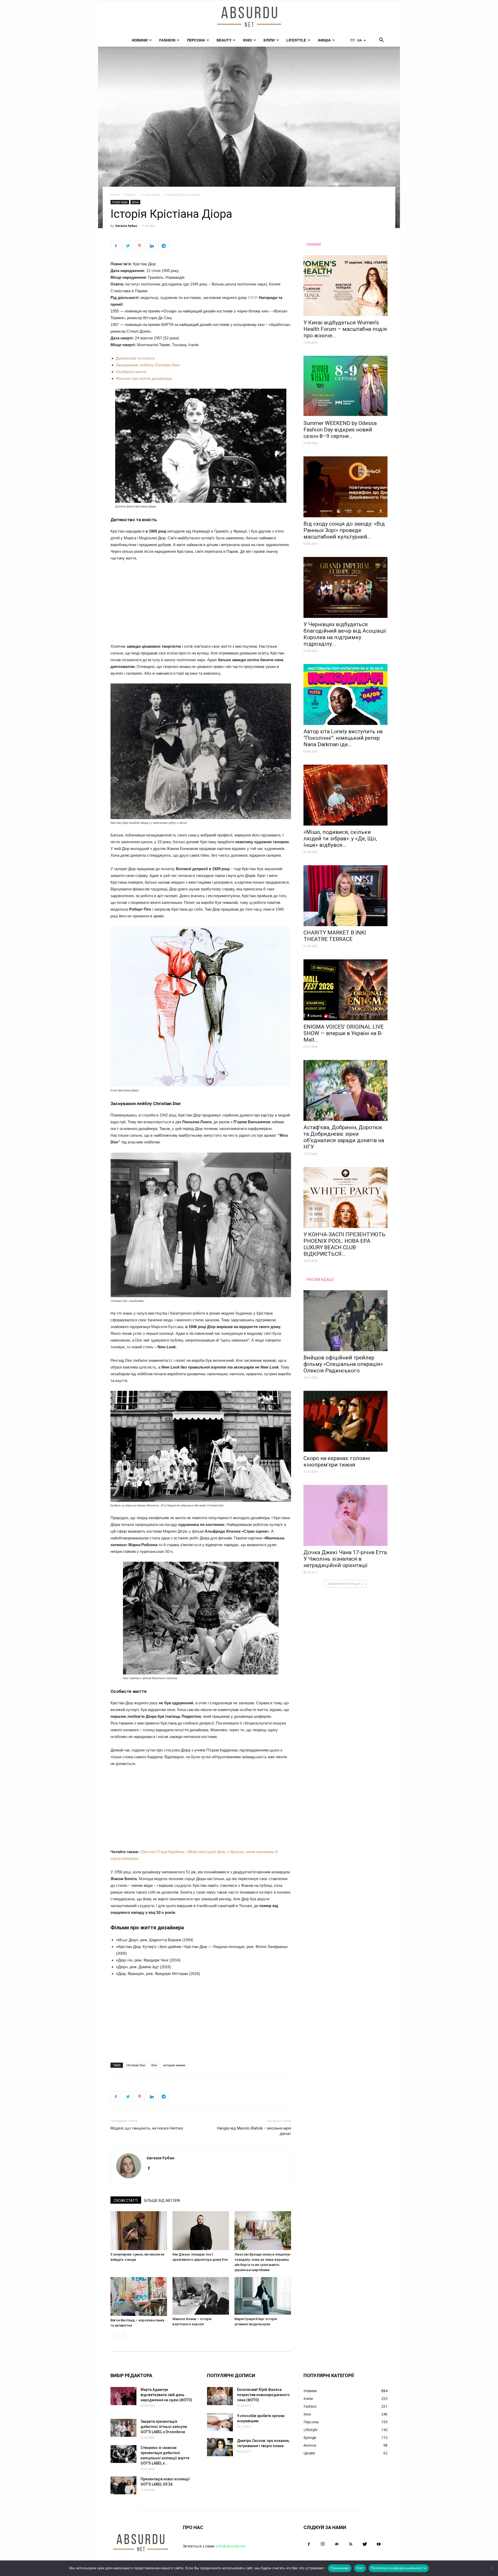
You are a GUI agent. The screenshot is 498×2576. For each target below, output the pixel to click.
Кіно (247, 40)
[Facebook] (151, 2169)
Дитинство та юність (136, 358)
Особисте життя (132, 372)
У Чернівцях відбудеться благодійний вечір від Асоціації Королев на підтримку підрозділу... (345, 634)
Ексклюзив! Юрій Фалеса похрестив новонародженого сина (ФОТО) (263, 2395)
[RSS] (351, 2544)
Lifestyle (296, 40)
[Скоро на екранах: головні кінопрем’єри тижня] (345, 1421)
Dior (154, 2065)
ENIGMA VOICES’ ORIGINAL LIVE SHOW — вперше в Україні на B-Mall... (344, 1033)
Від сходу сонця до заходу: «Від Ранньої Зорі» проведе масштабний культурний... (344, 530)
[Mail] (337, 2544)
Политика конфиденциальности (399, 2568)
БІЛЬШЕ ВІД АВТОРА (162, 2201)
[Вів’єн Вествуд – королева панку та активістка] (139, 2296)
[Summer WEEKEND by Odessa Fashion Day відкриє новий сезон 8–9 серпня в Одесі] (345, 386)
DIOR (253, 298)
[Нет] (492, 2568)
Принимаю (340, 2568)
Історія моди (151, 195)
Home (115, 195)
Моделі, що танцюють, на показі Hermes (147, 2128)
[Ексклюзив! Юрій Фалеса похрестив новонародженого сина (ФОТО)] (220, 2396)
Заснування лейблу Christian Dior (148, 365)
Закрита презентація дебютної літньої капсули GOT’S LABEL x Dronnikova (164, 2427)
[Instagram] (323, 2544)
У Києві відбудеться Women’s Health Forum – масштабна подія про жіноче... (345, 329)
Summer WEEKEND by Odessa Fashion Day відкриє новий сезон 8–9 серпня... (340, 430)
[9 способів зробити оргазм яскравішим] (220, 2422)
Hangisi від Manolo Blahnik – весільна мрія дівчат (254, 2131)
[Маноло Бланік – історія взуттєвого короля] (201, 2296)
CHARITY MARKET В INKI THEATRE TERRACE (335, 936)
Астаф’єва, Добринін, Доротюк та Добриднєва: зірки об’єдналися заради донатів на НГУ (344, 1137)
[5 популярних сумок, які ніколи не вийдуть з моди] (139, 2231)
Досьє (135, 202)
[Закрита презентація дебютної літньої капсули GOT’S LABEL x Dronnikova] (123, 2428)
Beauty (224, 40)
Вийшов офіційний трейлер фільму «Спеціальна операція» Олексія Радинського (343, 1364)
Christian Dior (136, 2065)
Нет (360, 2568)
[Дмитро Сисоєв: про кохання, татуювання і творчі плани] (220, 2447)
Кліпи (269, 40)
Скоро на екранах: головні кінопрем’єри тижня (337, 1461)
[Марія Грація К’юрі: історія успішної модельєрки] (263, 2296)
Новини (140, 40)
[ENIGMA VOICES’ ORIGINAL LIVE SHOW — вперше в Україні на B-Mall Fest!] (345, 990)
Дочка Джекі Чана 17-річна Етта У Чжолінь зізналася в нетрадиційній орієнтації (345, 1559)
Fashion (167, 40)
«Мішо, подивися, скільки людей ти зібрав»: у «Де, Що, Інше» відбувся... (340, 839)
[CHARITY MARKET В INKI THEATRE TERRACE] (345, 896)
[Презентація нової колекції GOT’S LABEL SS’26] (123, 2485)
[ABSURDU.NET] (249, 17)
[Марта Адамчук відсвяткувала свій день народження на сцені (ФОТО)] (123, 2396)
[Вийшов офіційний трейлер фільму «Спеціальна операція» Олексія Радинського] (345, 1321)
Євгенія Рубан (126, 226)
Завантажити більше (344, 1584)
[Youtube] (379, 2544)
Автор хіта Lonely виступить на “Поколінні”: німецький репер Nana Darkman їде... (343, 738)
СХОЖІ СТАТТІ (126, 2201)
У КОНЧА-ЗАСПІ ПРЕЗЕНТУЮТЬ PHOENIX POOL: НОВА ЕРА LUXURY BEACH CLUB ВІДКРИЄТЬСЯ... (344, 1244)
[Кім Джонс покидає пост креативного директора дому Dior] (201, 2231)
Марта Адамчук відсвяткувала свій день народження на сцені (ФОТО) (166, 2395)
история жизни (174, 2065)
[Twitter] (365, 2544)
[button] (381, 41)
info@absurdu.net (231, 2546)
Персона (196, 40)
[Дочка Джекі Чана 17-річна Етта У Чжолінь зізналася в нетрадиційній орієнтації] (345, 1515)
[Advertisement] (201, 605)
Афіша (324, 40)
